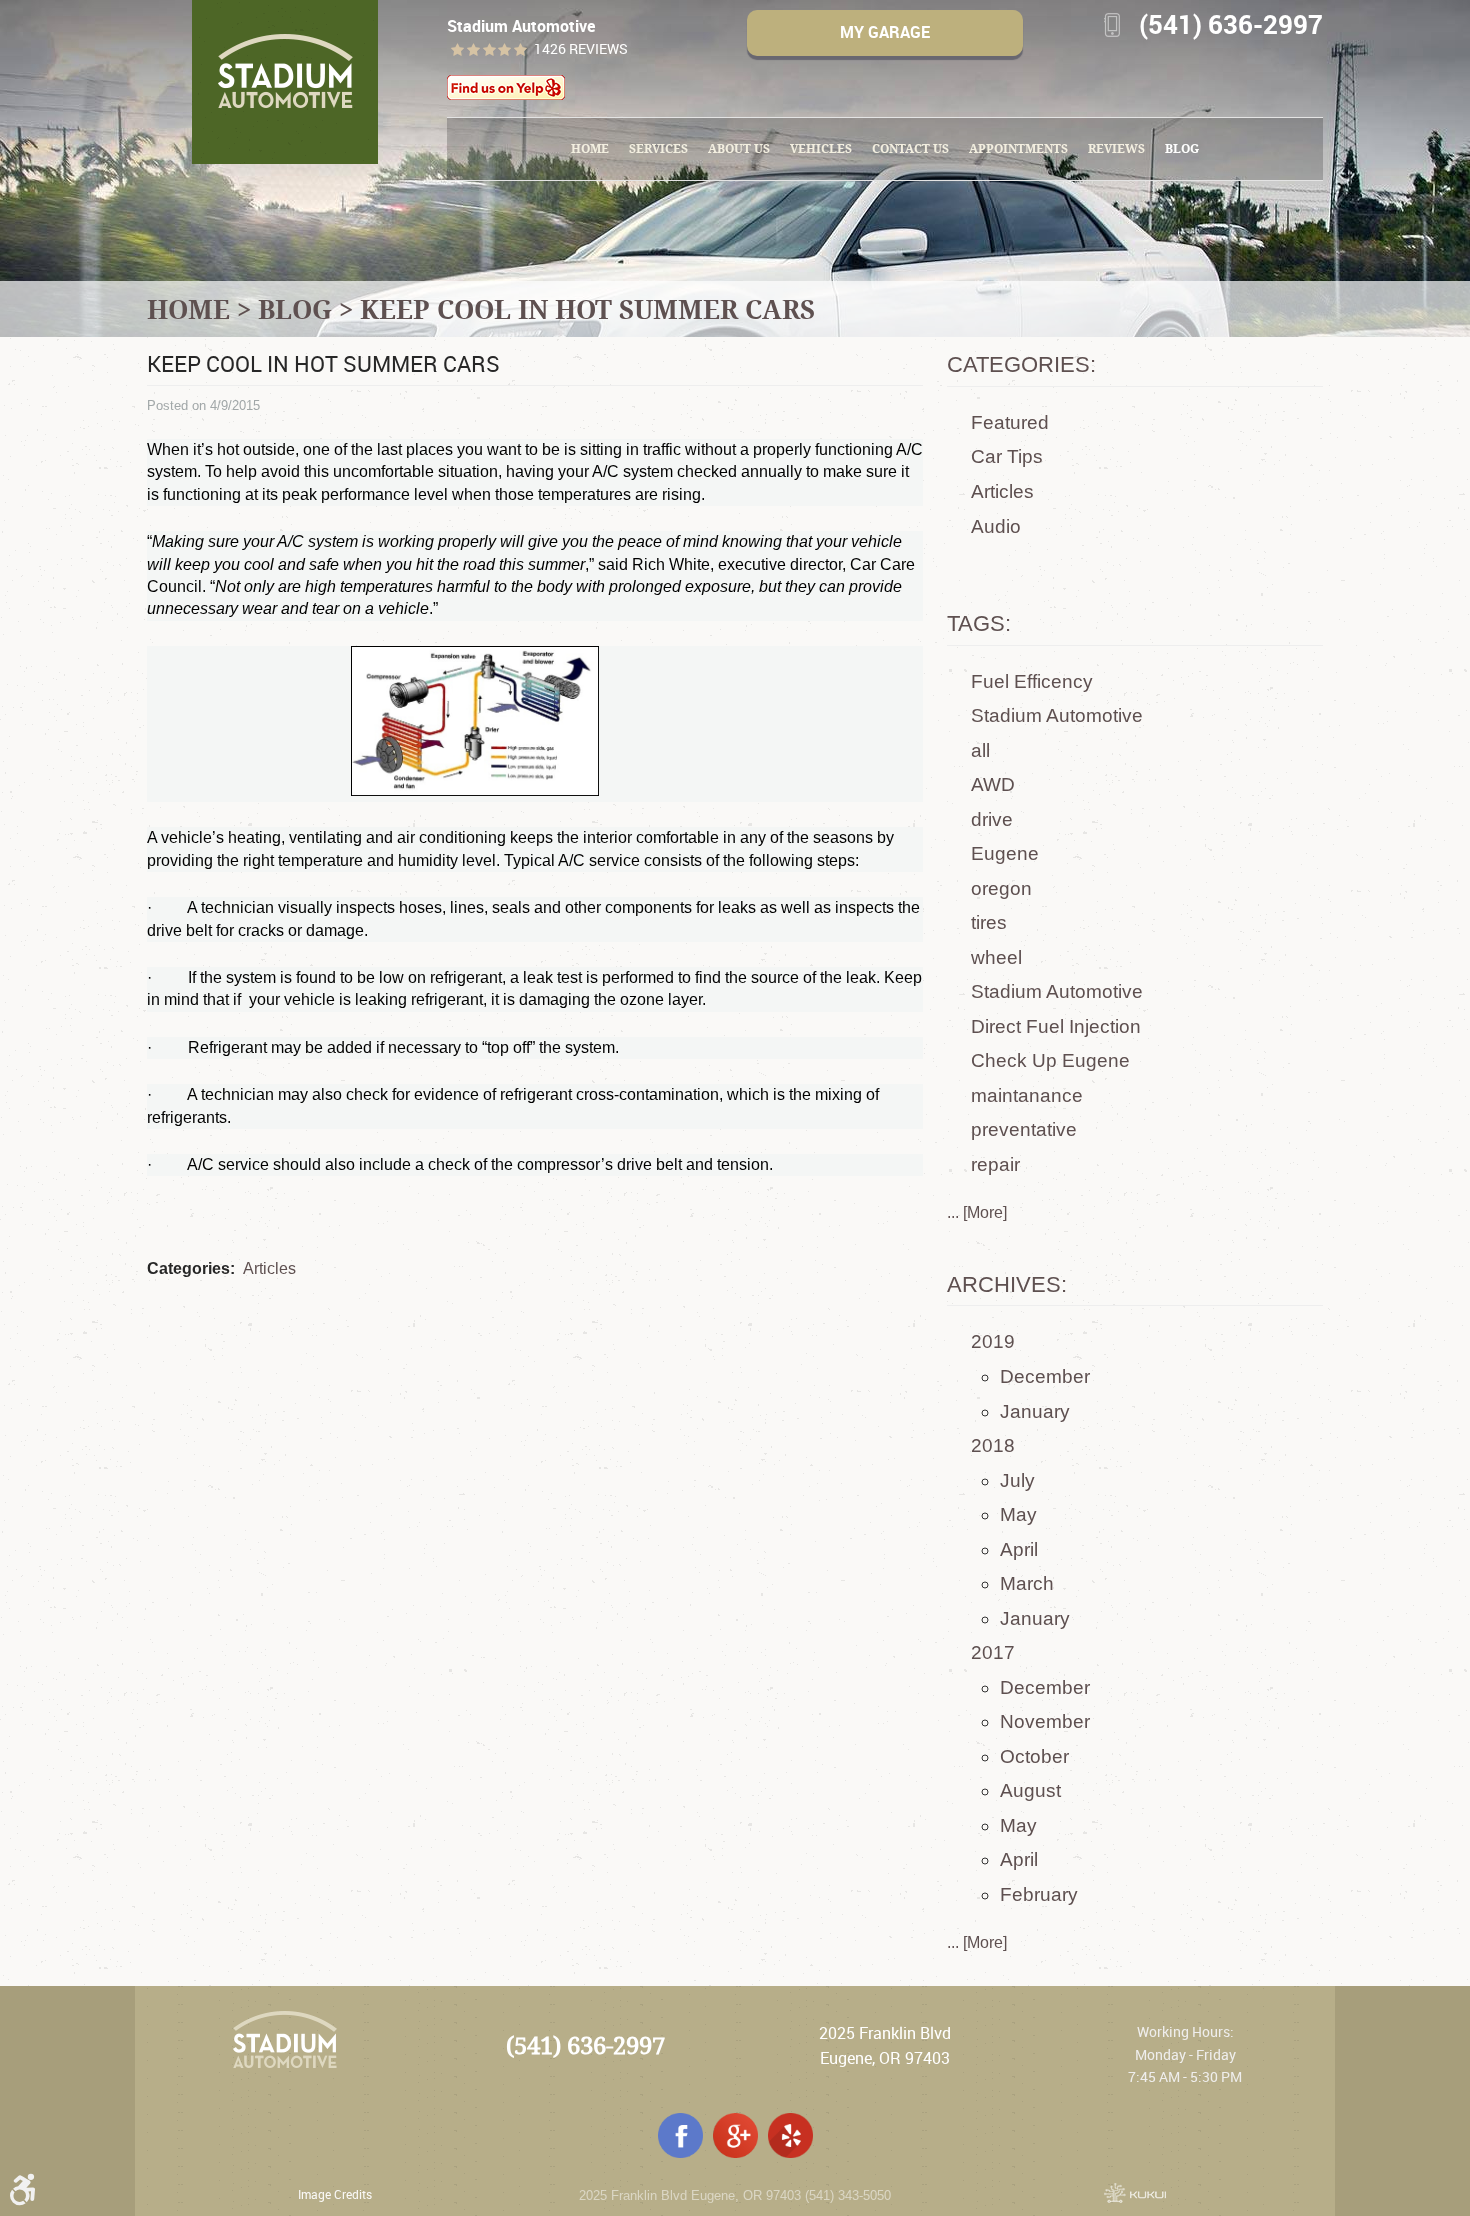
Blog (1182, 148)
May (1018, 1514)
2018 (993, 1445)
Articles (269, 1268)
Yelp (790, 2135)
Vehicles (821, 148)
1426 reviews (581, 49)
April (1019, 1549)
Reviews (1116, 148)
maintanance (1027, 1095)
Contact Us (910, 148)
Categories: (1021, 364)
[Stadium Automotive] (285, 82)
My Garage (885, 32)
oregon (1001, 888)
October (1034, 1756)
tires (989, 922)
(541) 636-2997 (585, 2045)
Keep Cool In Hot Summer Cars (587, 309)
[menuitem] (590, 149)
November (1045, 1721)
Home (590, 148)
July (1017, 1480)
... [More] (977, 1212)
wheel (996, 957)
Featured (1010, 422)
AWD (993, 784)
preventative (1024, 1129)
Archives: (1007, 1284)
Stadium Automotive (1057, 715)
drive (992, 819)
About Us (739, 148)
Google (735, 2135)
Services (658, 148)
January (1035, 1411)
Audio (996, 526)
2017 (993, 1652)
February (1039, 1894)
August (1030, 1790)
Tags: (979, 623)
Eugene (1005, 853)
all (980, 750)
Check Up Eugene (1050, 1060)
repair (995, 1164)
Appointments (1018, 148)
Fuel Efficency (1032, 681)
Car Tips (1007, 456)
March (1027, 1583)
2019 (993, 1341)
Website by (1135, 2193)
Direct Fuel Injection (1056, 1026)
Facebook (680, 2135)
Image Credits (335, 2194)
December (1045, 1376)
